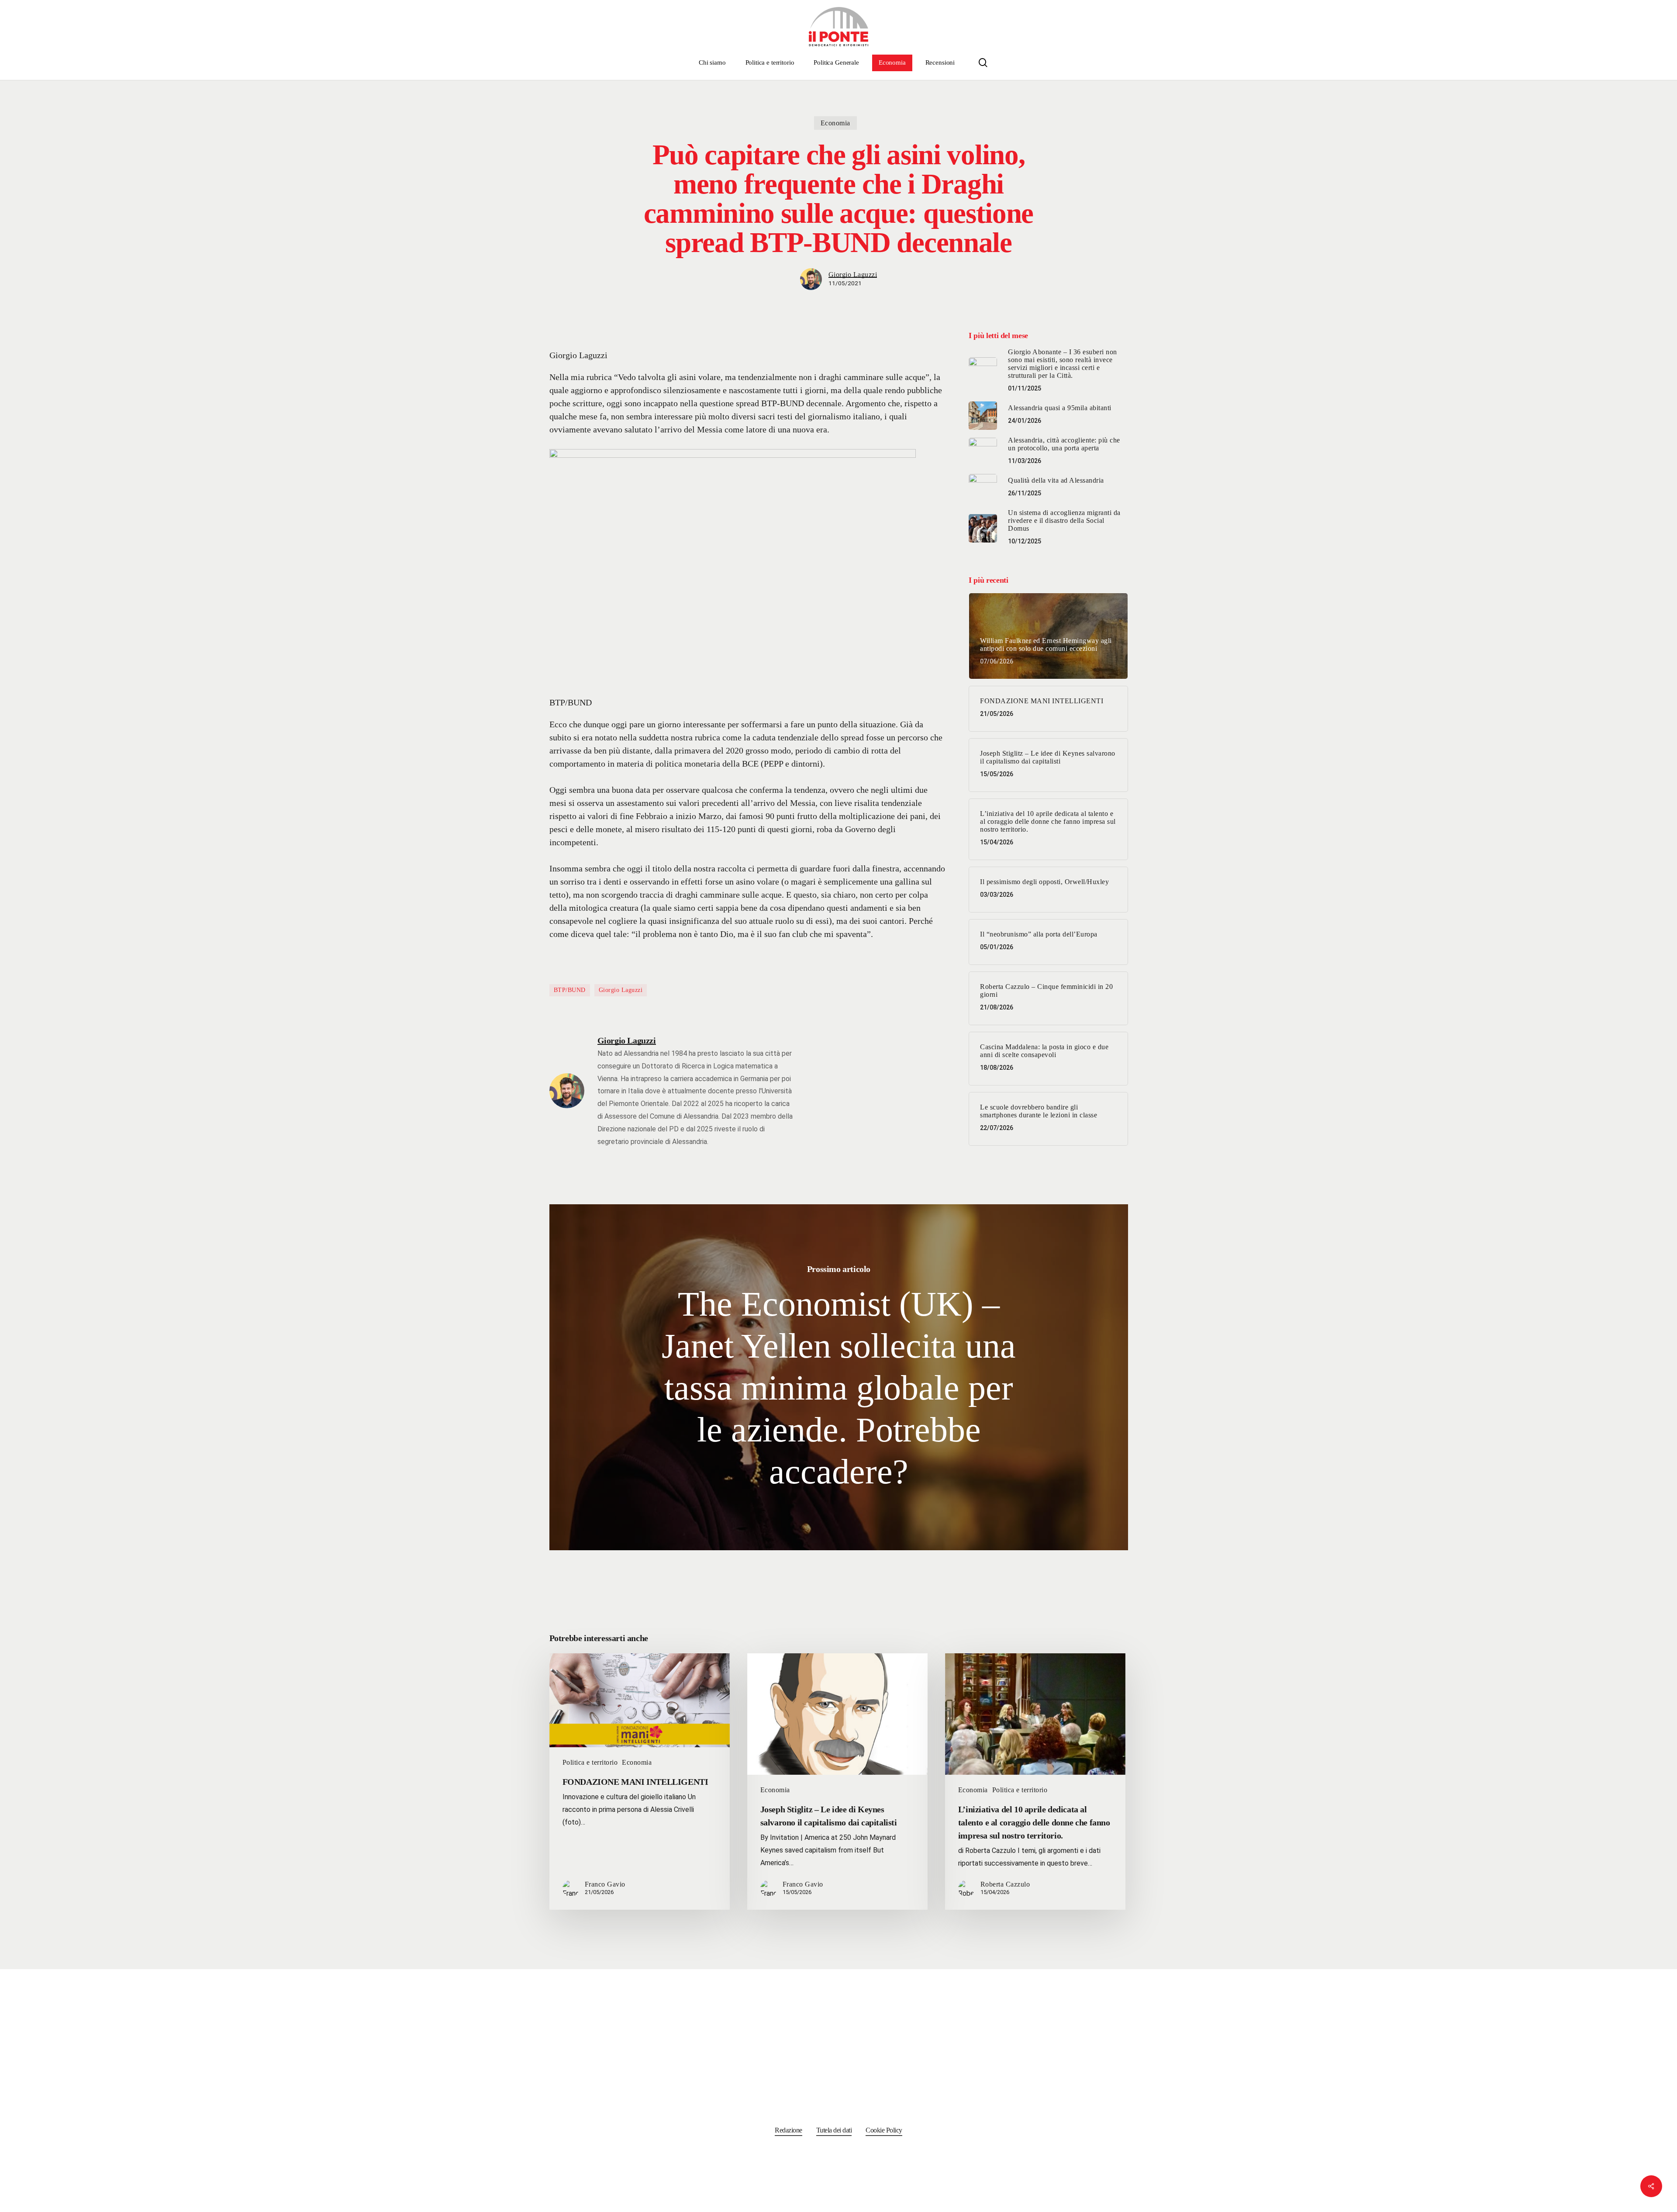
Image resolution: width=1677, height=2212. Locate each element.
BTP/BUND (570, 990)
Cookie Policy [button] (884, 2130)
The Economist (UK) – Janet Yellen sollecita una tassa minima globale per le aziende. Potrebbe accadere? (839, 1377)
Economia (835, 123)
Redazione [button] (788, 2130)
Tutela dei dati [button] (834, 2130)
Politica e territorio (590, 1762)
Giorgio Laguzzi (853, 275)
